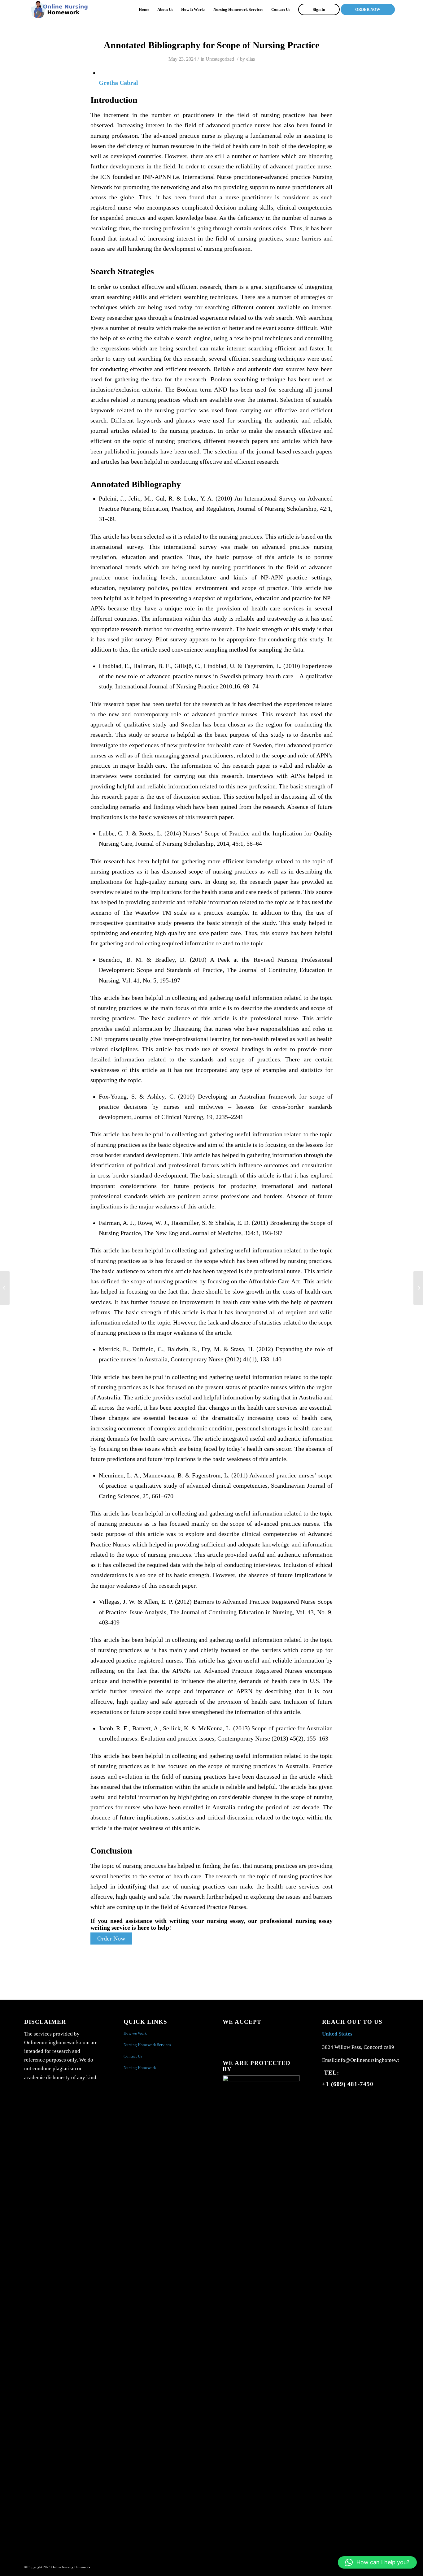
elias (251, 59)
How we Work (135, 2033)
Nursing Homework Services (147, 2045)
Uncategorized (220, 59)
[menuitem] (144, 10)
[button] (377, 2562)
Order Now (111, 1939)
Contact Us (133, 2056)
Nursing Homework (140, 2068)
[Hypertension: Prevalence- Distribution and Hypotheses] (5, 1288)
